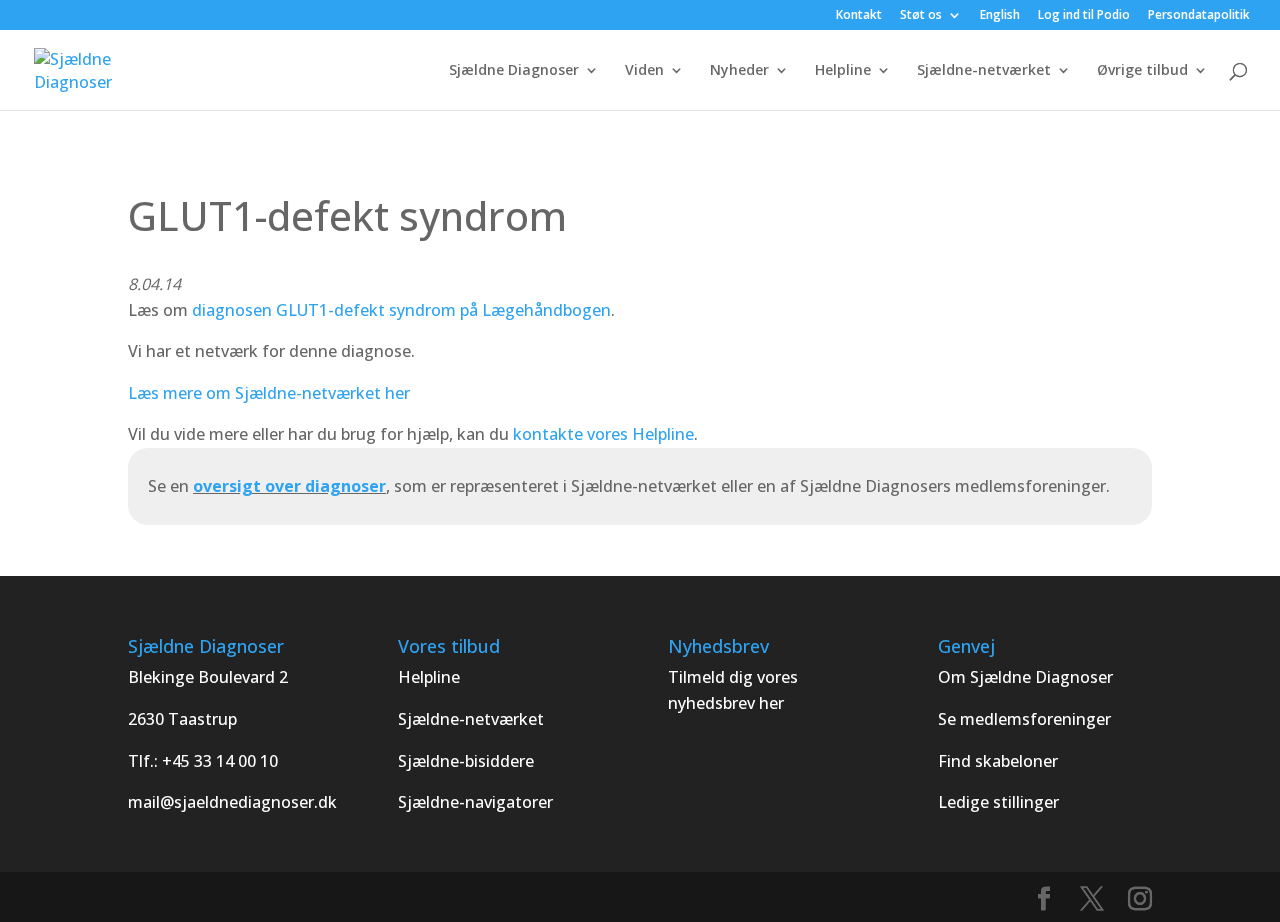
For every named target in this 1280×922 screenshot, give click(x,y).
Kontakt (859, 16)
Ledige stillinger (998, 802)
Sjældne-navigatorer (475, 802)
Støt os (921, 16)
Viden (644, 71)
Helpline (843, 71)
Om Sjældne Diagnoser (1027, 677)
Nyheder (739, 71)
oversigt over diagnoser (289, 486)
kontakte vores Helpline (603, 434)
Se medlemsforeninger (1024, 719)
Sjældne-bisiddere (466, 761)
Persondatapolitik (1199, 16)
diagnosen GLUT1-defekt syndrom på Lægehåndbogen (401, 310)
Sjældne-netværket (984, 71)
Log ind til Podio (1084, 16)
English (1000, 16)
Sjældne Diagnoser (514, 71)
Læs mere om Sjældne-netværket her (269, 393)
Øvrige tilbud (1142, 71)
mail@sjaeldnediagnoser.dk (232, 802)
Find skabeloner (998, 761)
